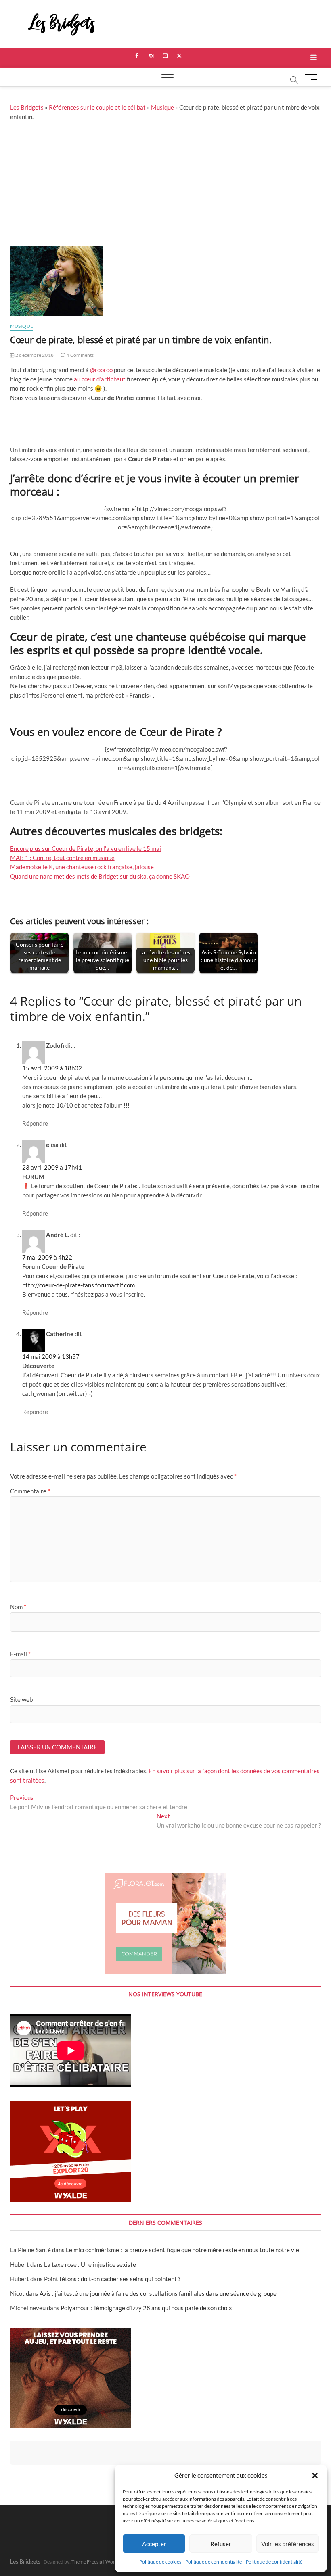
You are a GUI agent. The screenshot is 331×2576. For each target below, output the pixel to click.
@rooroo (101, 370)
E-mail (20, 1654)
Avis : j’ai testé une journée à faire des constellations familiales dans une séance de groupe (158, 2293)
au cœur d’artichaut (100, 379)
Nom (18, 1607)
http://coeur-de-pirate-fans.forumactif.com (79, 1285)
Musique (162, 107)
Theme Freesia (87, 2562)
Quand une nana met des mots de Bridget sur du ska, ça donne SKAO (100, 876)
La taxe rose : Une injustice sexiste (90, 2264)
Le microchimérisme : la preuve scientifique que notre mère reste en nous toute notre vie (182, 2250)
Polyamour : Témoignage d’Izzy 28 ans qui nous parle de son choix (146, 2308)
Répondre (35, 1123)
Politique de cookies (160, 2562)
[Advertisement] (165, 186)
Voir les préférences (288, 2544)
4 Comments (80, 355)
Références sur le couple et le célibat (97, 107)
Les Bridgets (27, 107)
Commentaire (30, 1491)
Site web (21, 1699)
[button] (315, 2476)
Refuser (221, 2544)
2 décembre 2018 (34, 355)
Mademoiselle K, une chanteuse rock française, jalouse (82, 867)
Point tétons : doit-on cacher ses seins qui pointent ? (112, 2279)
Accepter (154, 2544)
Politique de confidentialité (214, 2562)
